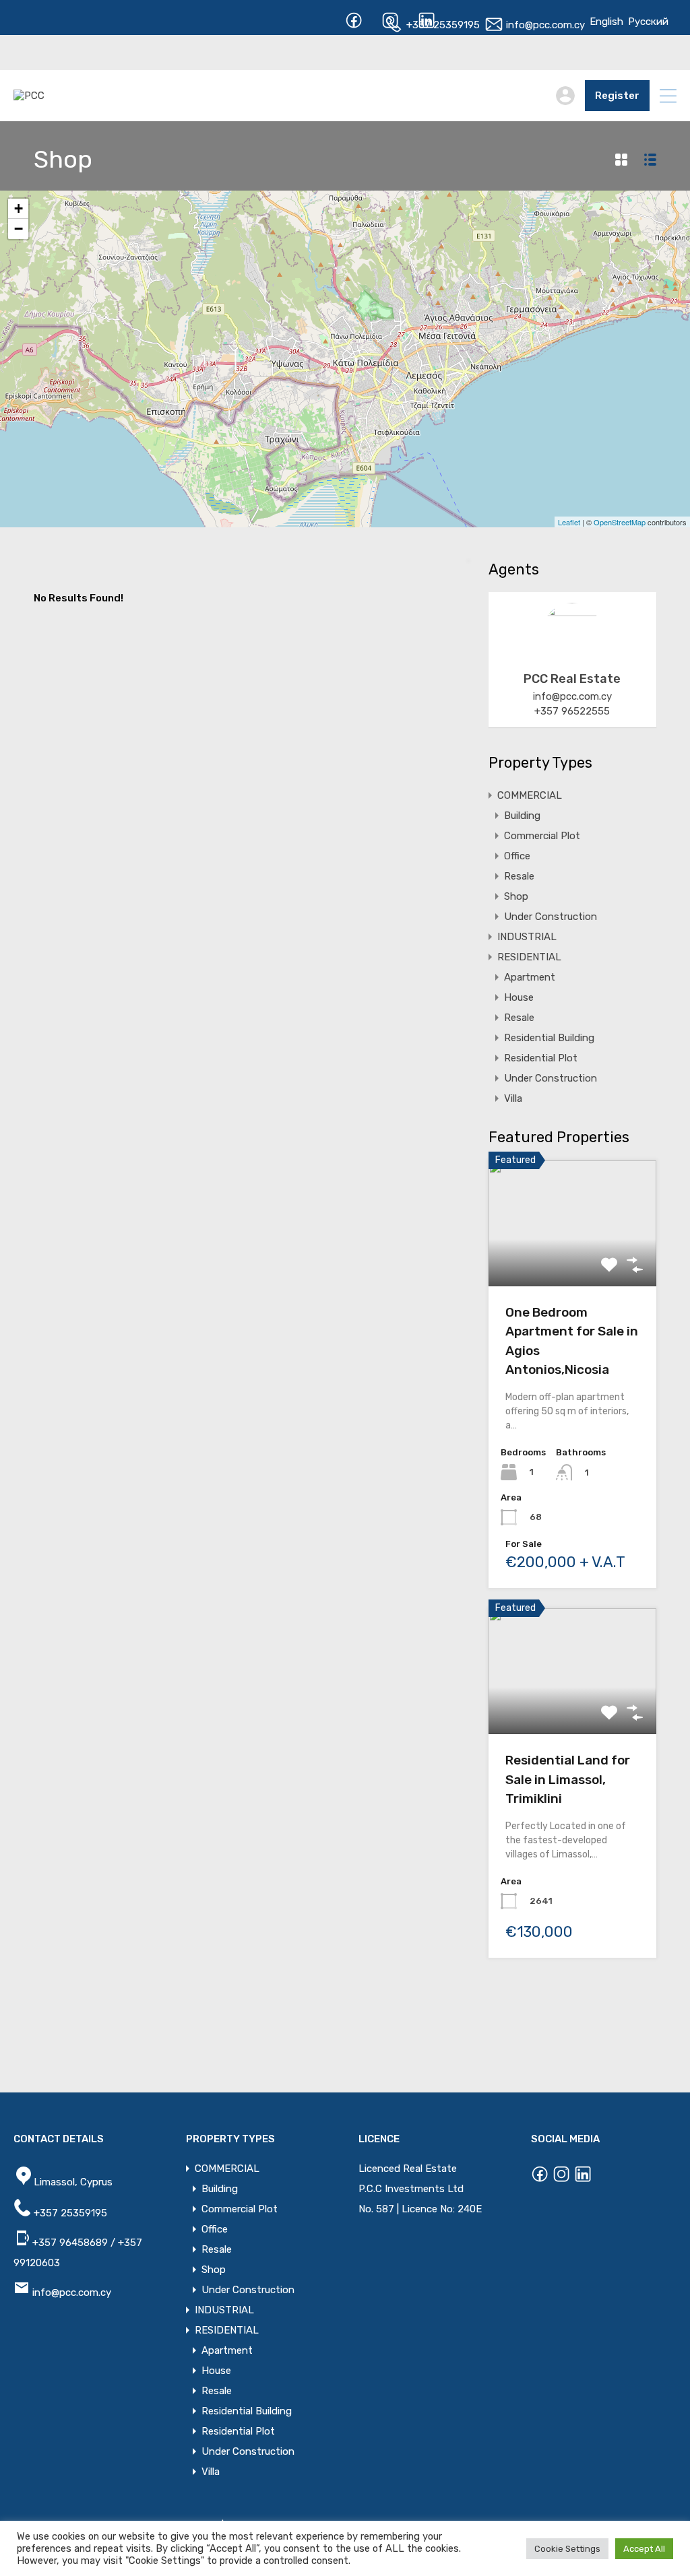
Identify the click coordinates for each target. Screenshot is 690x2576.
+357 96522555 (572, 711)
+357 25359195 (442, 25)
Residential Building (549, 1038)
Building (522, 816)
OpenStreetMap (620, 522)
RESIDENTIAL (529, 957)
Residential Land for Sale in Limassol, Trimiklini (568, 1779)
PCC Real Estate (572, 679)
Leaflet (569, 522)
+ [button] (19, 208)
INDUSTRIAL (527, 937)
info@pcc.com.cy (544, 25)
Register (617, 96)
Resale (519, 876)
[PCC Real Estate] (572, 656)
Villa (513, 1098)
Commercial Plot (542, 836)
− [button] (19, 229)
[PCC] (29, 96)
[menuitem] (606, 22)
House (519, 997)
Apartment (530, 977)
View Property (572, 1261)
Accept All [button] (644, 2549)
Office (517, 856)
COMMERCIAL (530, 795)
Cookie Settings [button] (567, 2549)
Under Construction (551, 917)
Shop (516, 896)
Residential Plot (541, 1058)
